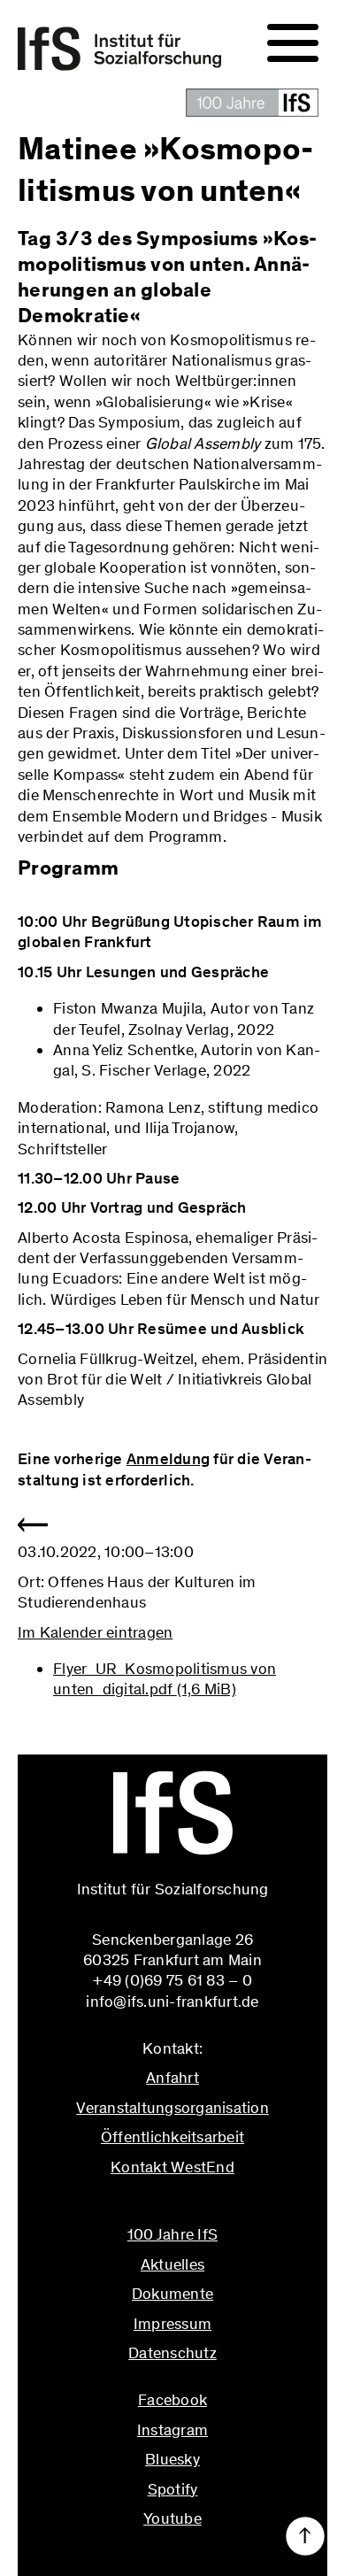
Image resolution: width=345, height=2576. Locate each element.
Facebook (172, 2400)
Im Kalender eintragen (95, 1632)
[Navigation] (293, 43)
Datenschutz (172, 2353)
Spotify (173, 2489)
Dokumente (172, 2294)
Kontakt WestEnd (172, 2167)
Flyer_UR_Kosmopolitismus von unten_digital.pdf (165, 1679)
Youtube (172, 2518)
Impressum (172, 2324)
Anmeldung (168, 1459)
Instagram (172, 2430)
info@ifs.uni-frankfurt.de (172, 2205)
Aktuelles (172, 2264)
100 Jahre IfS (172, 2234)
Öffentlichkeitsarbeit (172, 2137)
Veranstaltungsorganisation (172, 2108)
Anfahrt (172, 2078)
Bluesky (172, 2459)
